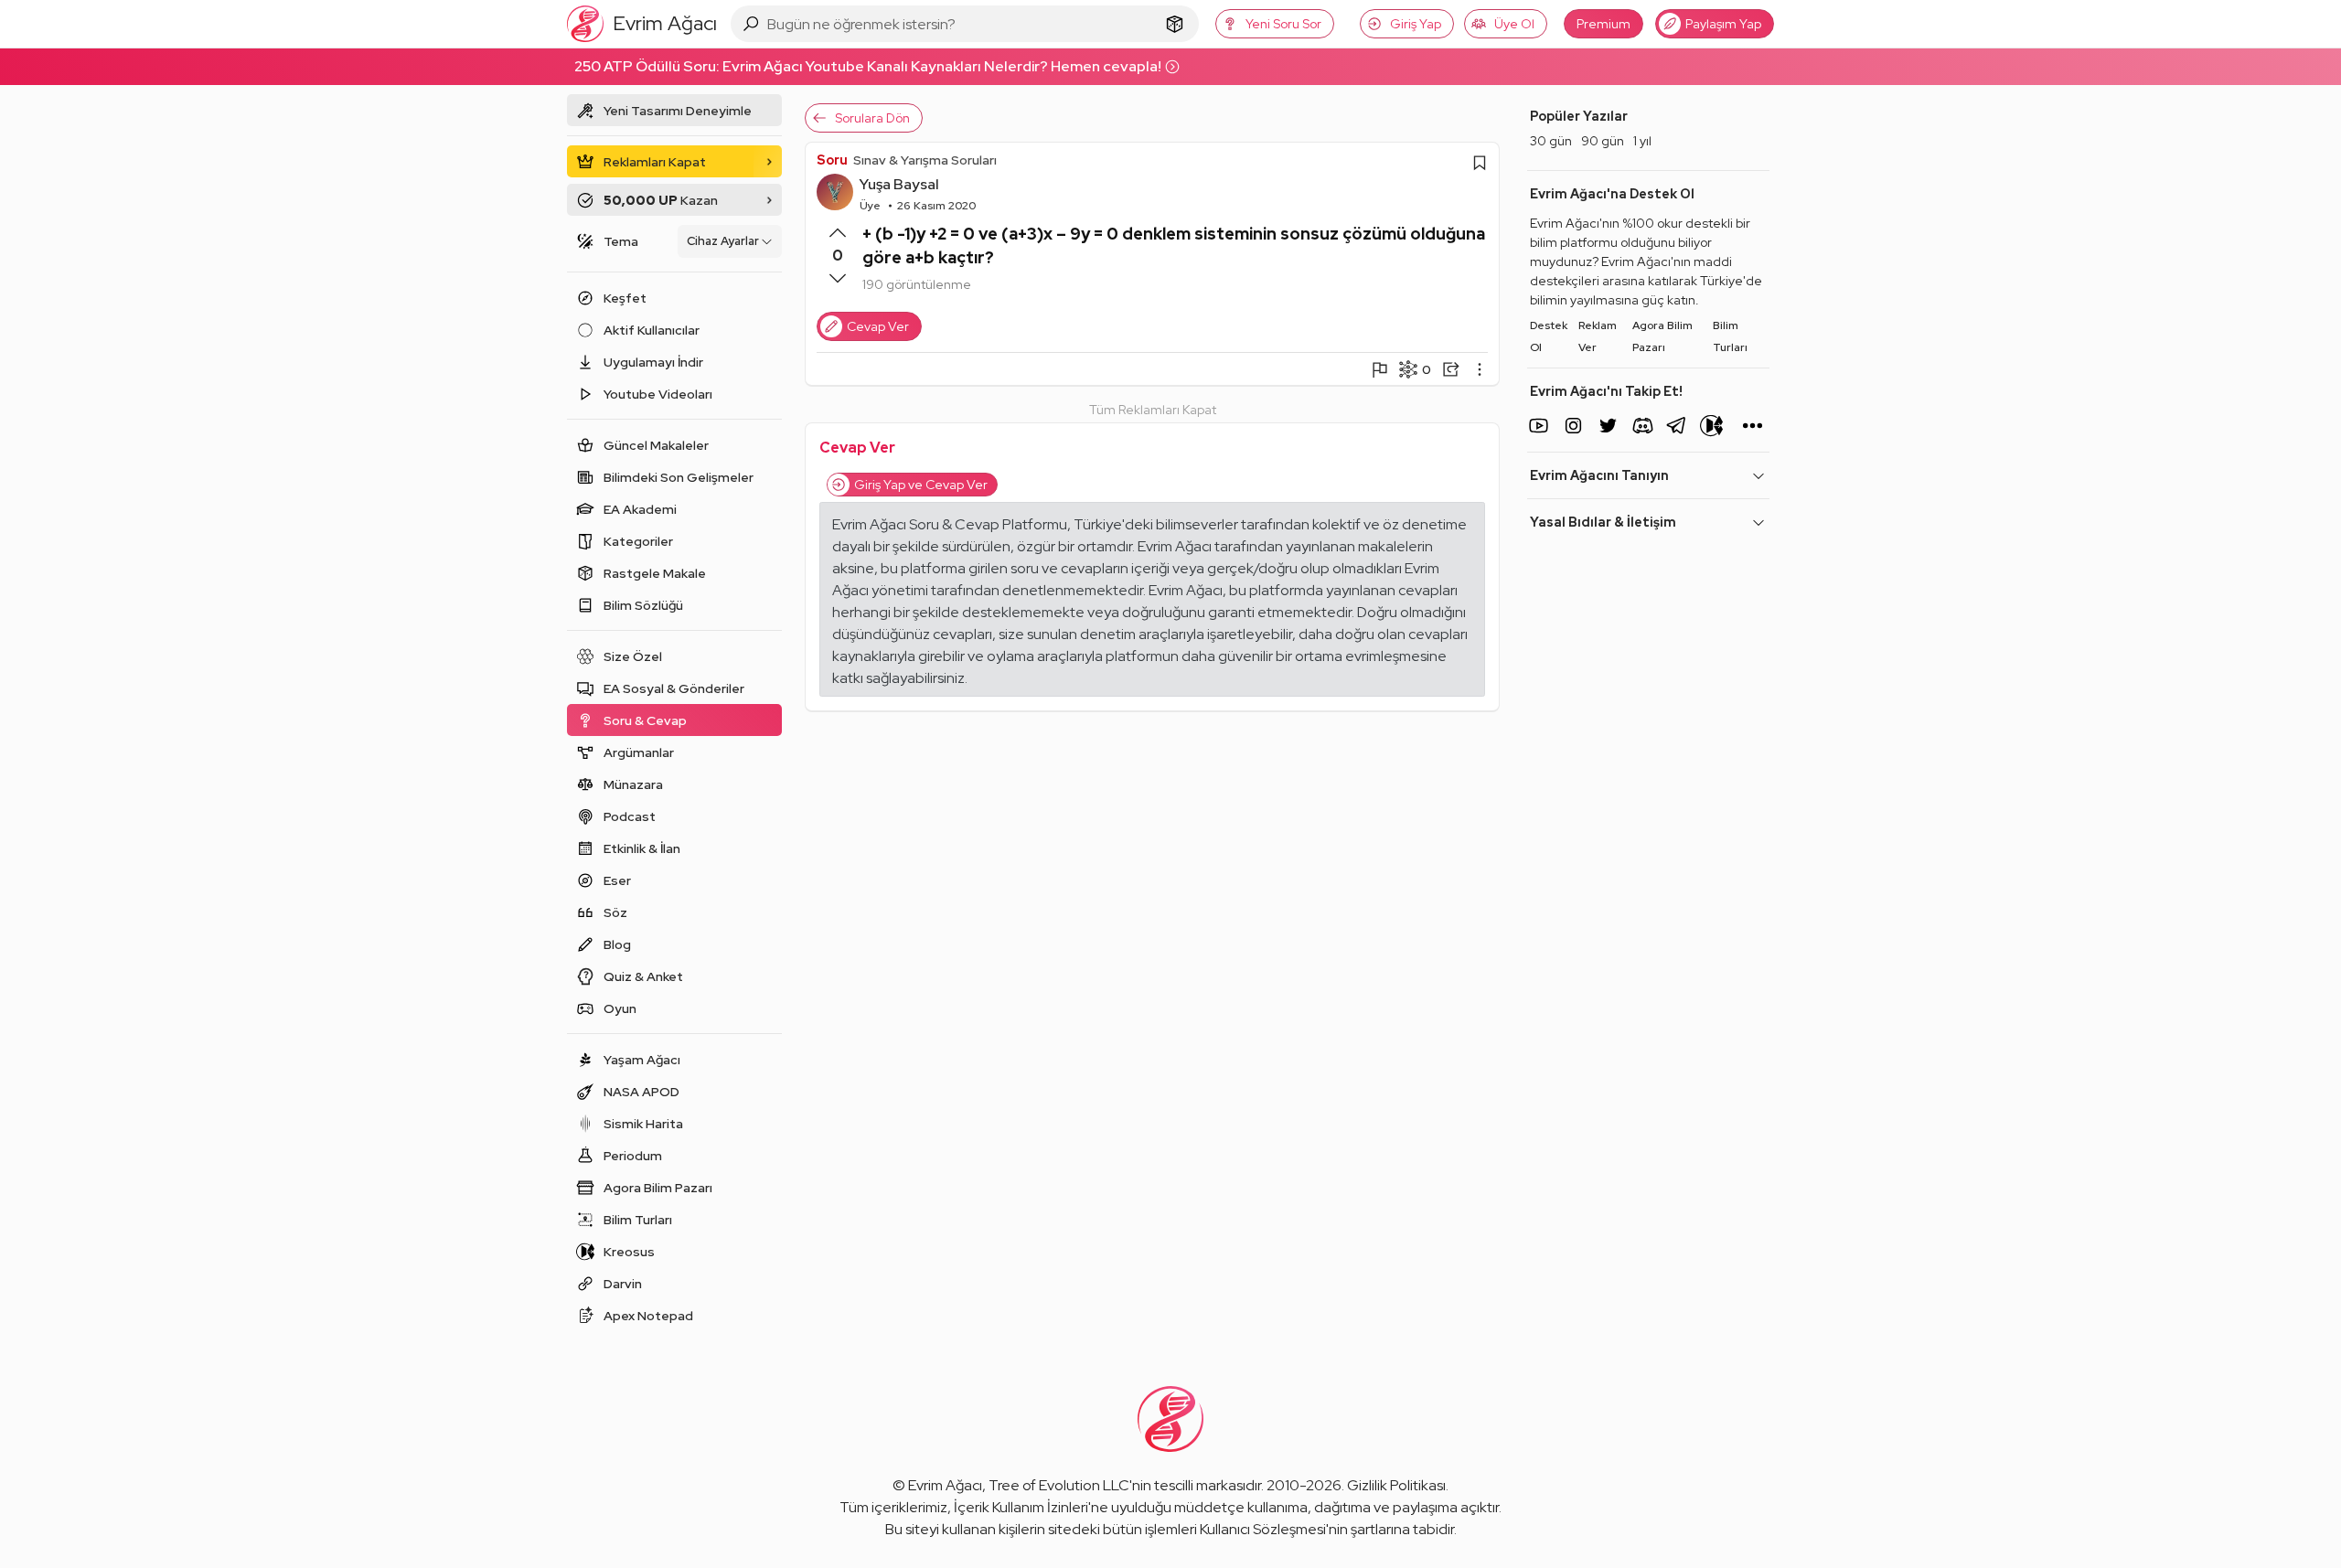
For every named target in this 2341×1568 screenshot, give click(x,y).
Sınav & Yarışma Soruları (925, 160)
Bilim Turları (1730, 336)
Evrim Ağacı (945, 1485)
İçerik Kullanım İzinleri (1021, 1507)
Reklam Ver (1598, 336)
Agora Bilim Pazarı (1662, 336)
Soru (832, 160)
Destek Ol (1549, 336)
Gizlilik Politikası (1396, 1485)
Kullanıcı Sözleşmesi (1263, 1529)
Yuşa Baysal (899, 184)
